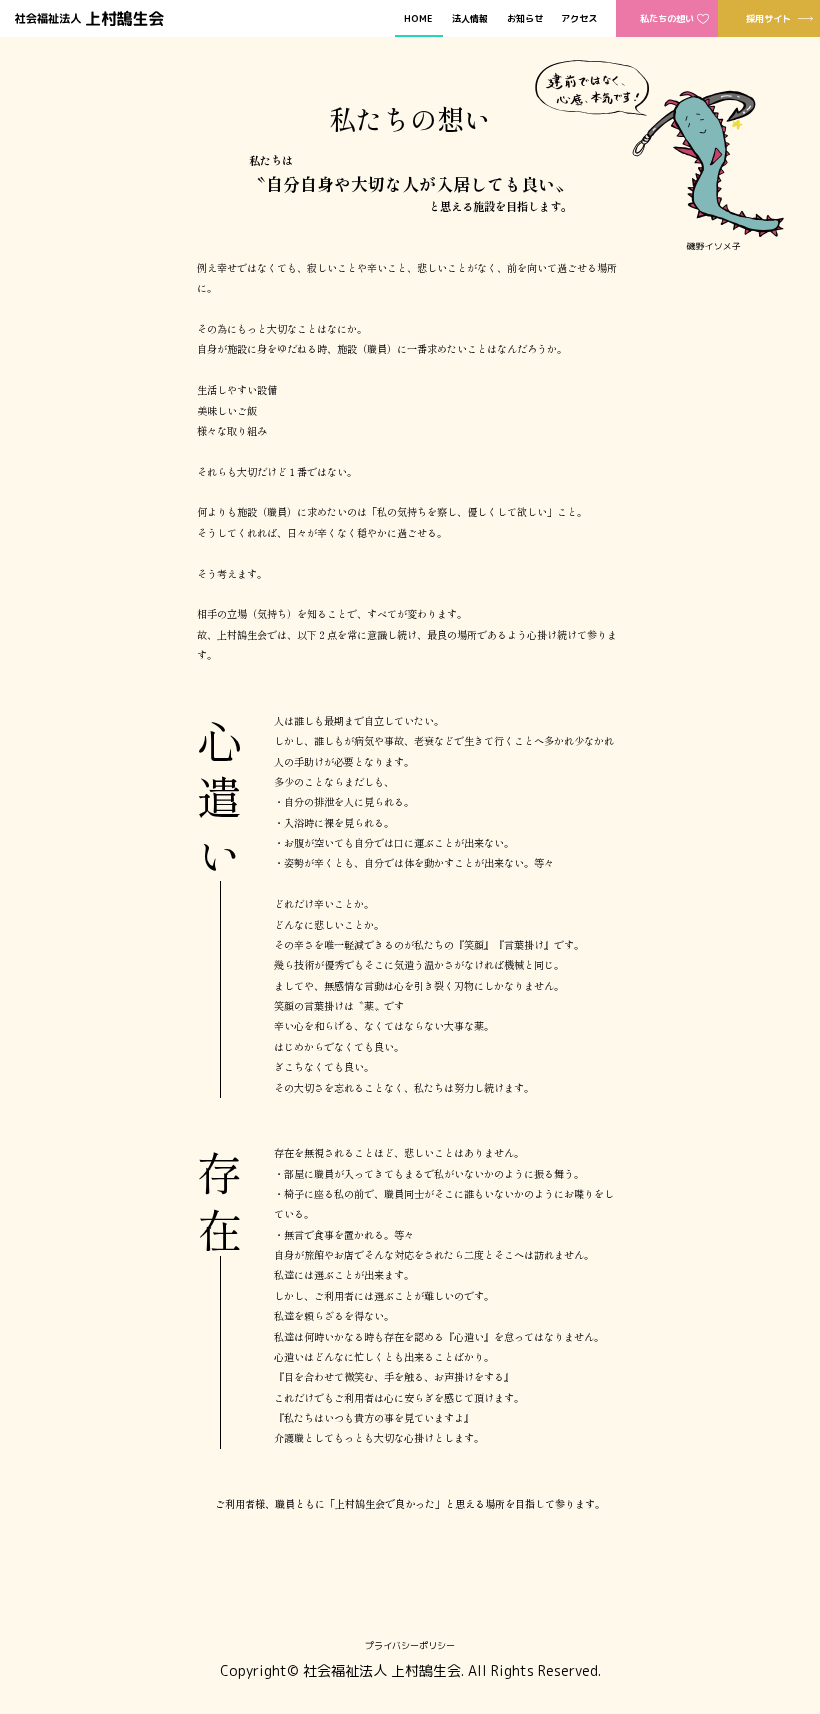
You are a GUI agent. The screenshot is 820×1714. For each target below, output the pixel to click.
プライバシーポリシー (410, 1645)
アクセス (579, 18)
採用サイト (768, 18)
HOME (418, 18)
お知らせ (525, 18)
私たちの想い (667, 18)
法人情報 (470, 18)
